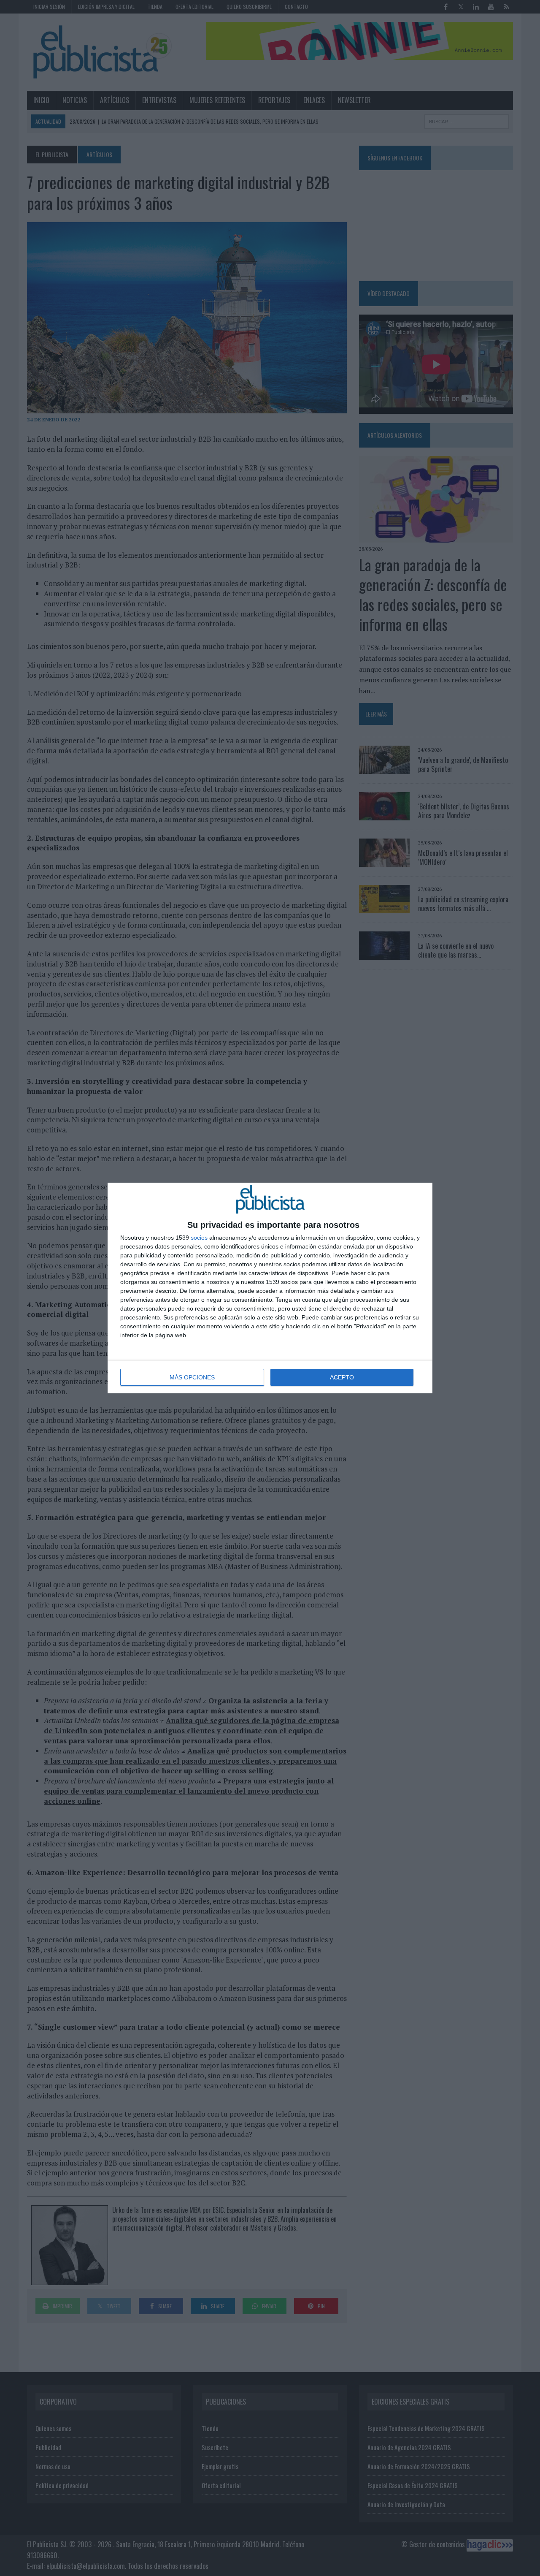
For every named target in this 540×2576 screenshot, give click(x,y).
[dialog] (270, 1288)
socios (199, 1238)
